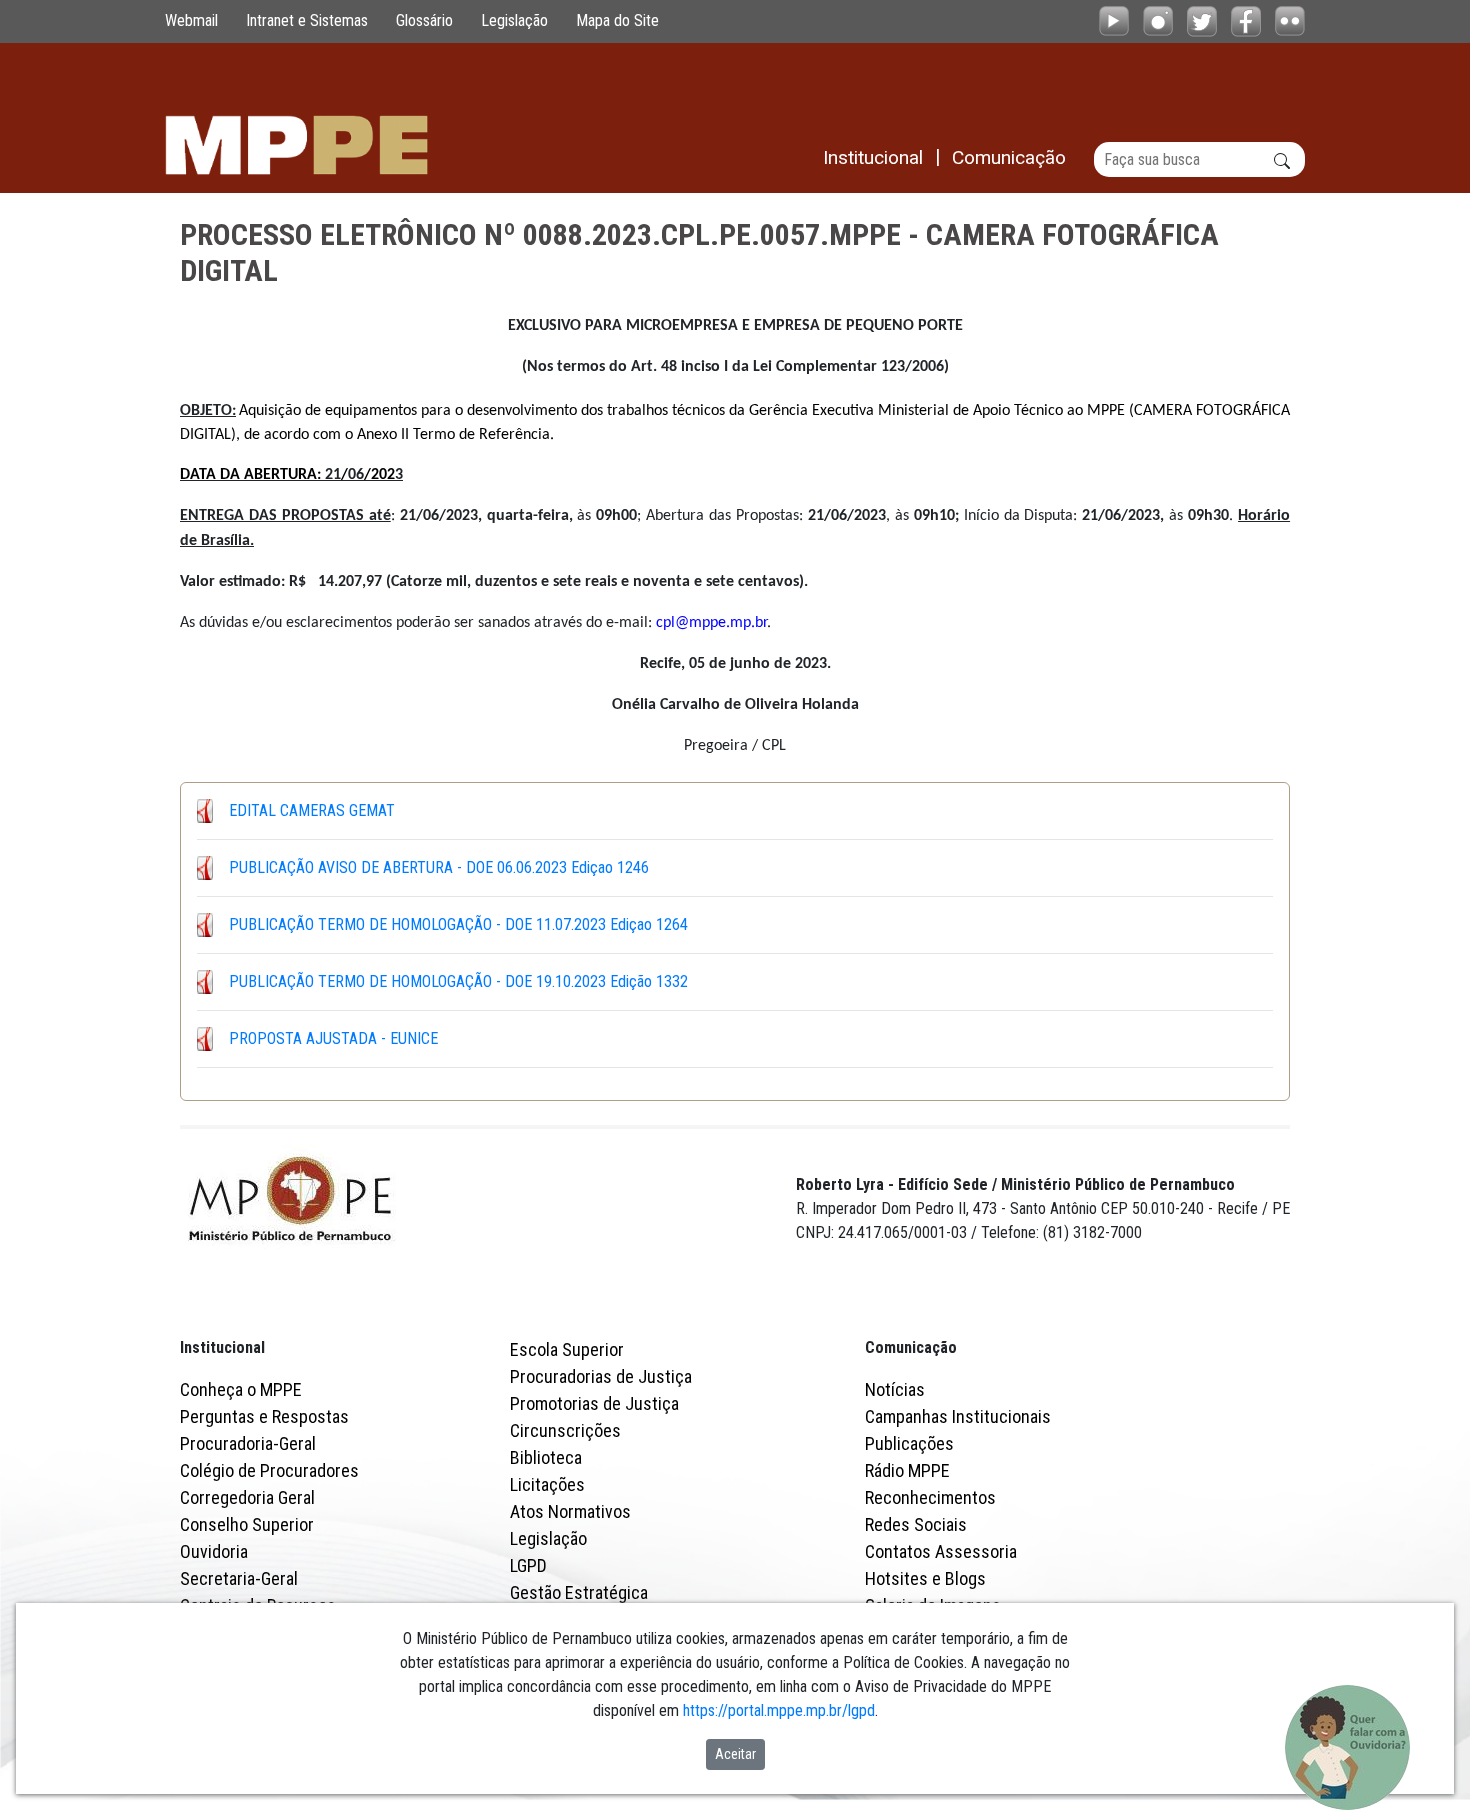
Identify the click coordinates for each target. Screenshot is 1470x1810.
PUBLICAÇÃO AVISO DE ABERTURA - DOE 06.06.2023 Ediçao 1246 (439, 867)
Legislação (514, 20)
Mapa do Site (617, 20)
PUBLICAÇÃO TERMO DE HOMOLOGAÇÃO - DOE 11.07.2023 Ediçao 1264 (458, 924)
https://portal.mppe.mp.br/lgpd (779, 1710)
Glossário (424, 20)
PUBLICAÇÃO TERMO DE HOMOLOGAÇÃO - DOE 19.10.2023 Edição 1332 (458, 981)
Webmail (191, 20)
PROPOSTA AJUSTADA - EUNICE (333, 1038)
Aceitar (735, 1754)
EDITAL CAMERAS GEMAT (312, 810)
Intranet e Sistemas (307, 20)
